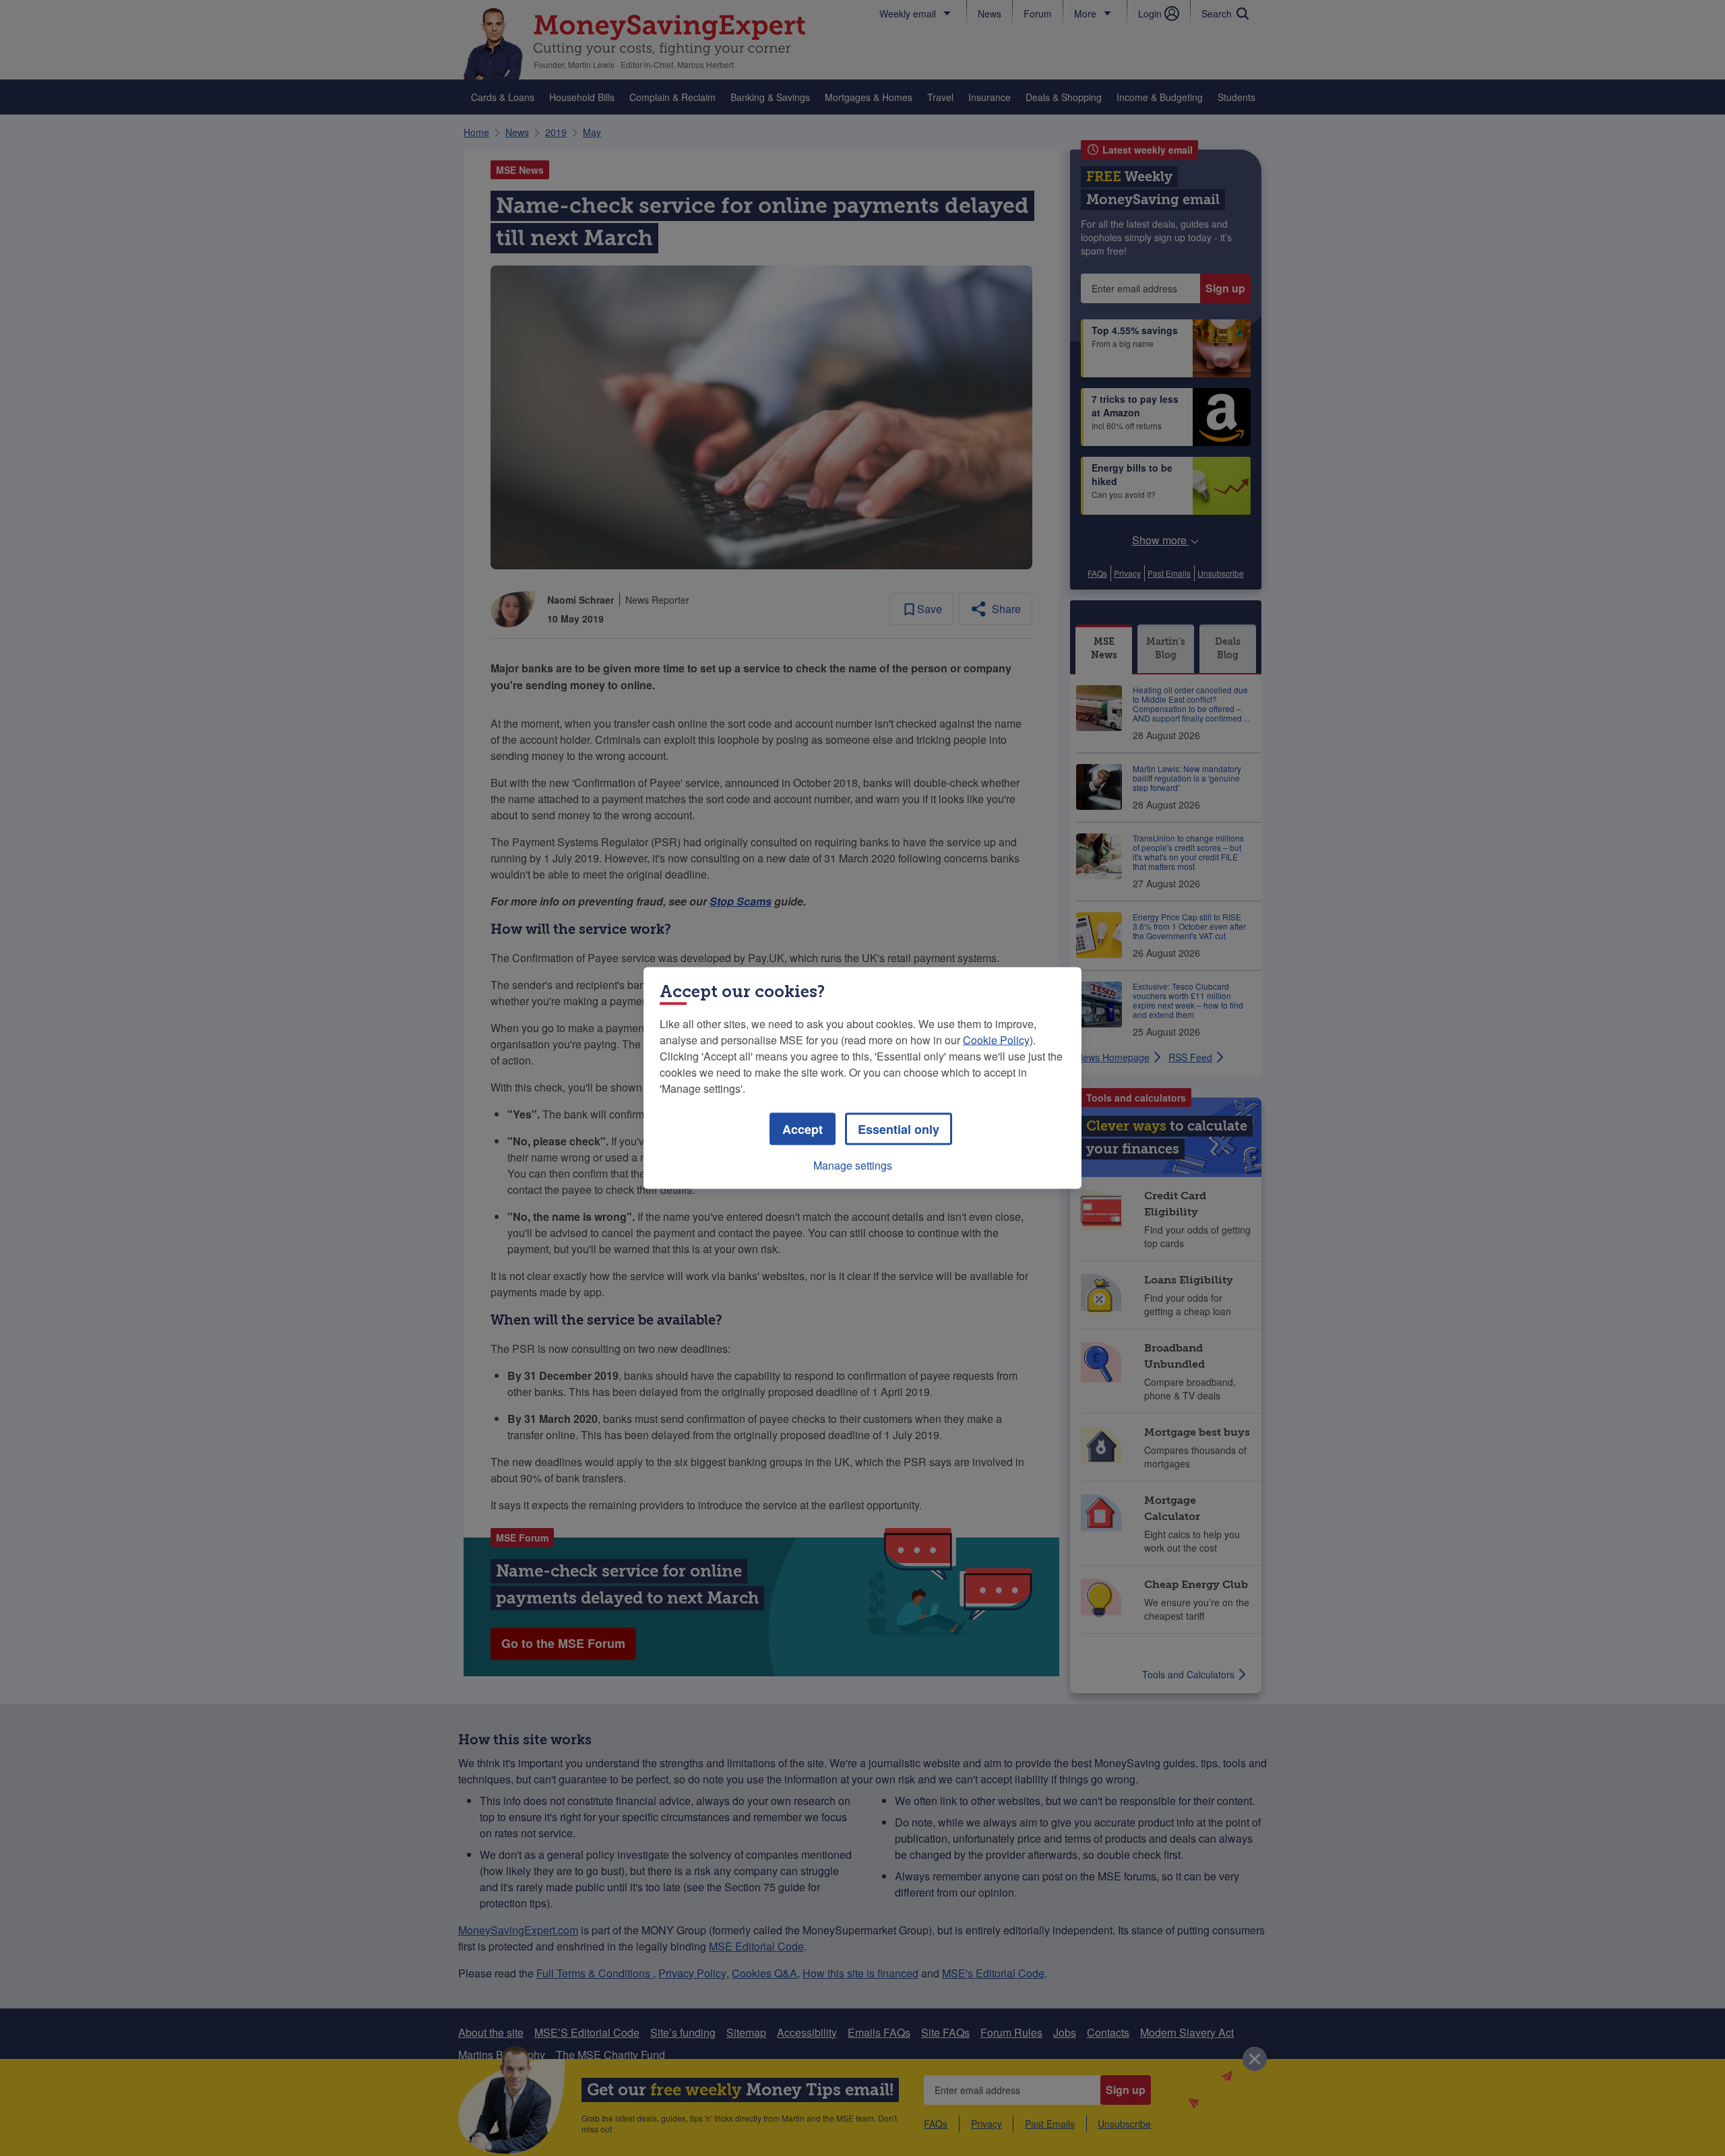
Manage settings (853, 1165)
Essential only (899, 1129)
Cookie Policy (996, 1040)
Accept (803, 1129)
